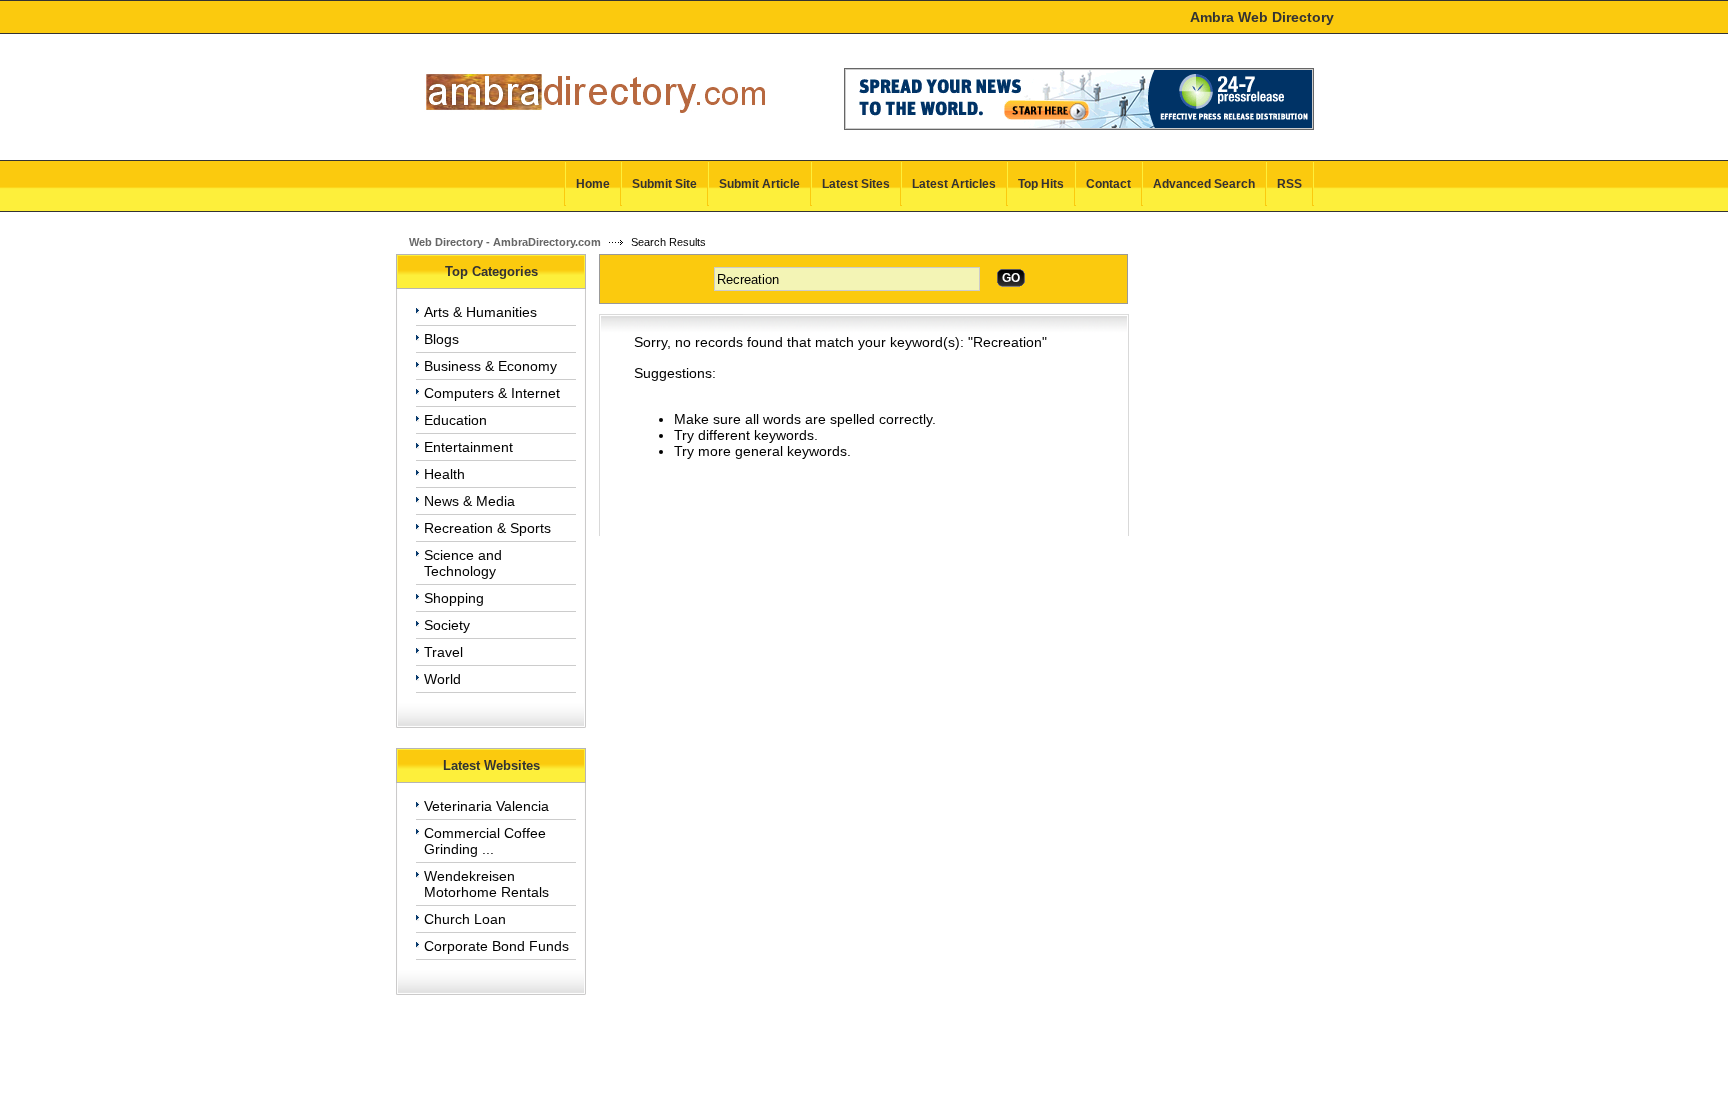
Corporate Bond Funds (496, 946)
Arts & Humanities (480, 312)
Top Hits (1041, 184)
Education (455, 420)
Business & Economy (490, 366)
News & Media (469, 501)
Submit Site (664, 184)
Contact (1108, 184)
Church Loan (465, 919)
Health (444, 474)
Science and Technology (463, 563)
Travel (443, 652)
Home (593, 184)
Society (447, 625)
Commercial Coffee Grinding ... (485, 841)
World (442, 679)
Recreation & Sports (487, 528)
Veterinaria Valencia (486, 806)
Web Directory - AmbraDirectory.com (505, 242)
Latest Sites (856, 184)
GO (1011, 278)
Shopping (454, 598)
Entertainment (468, 447)
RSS (1289, 184)
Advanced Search (1204, 184)
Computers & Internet (492, 393)
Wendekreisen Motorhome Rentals (486, 884)
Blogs (441, 339)
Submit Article (759, 184)
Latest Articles (954, 184)
